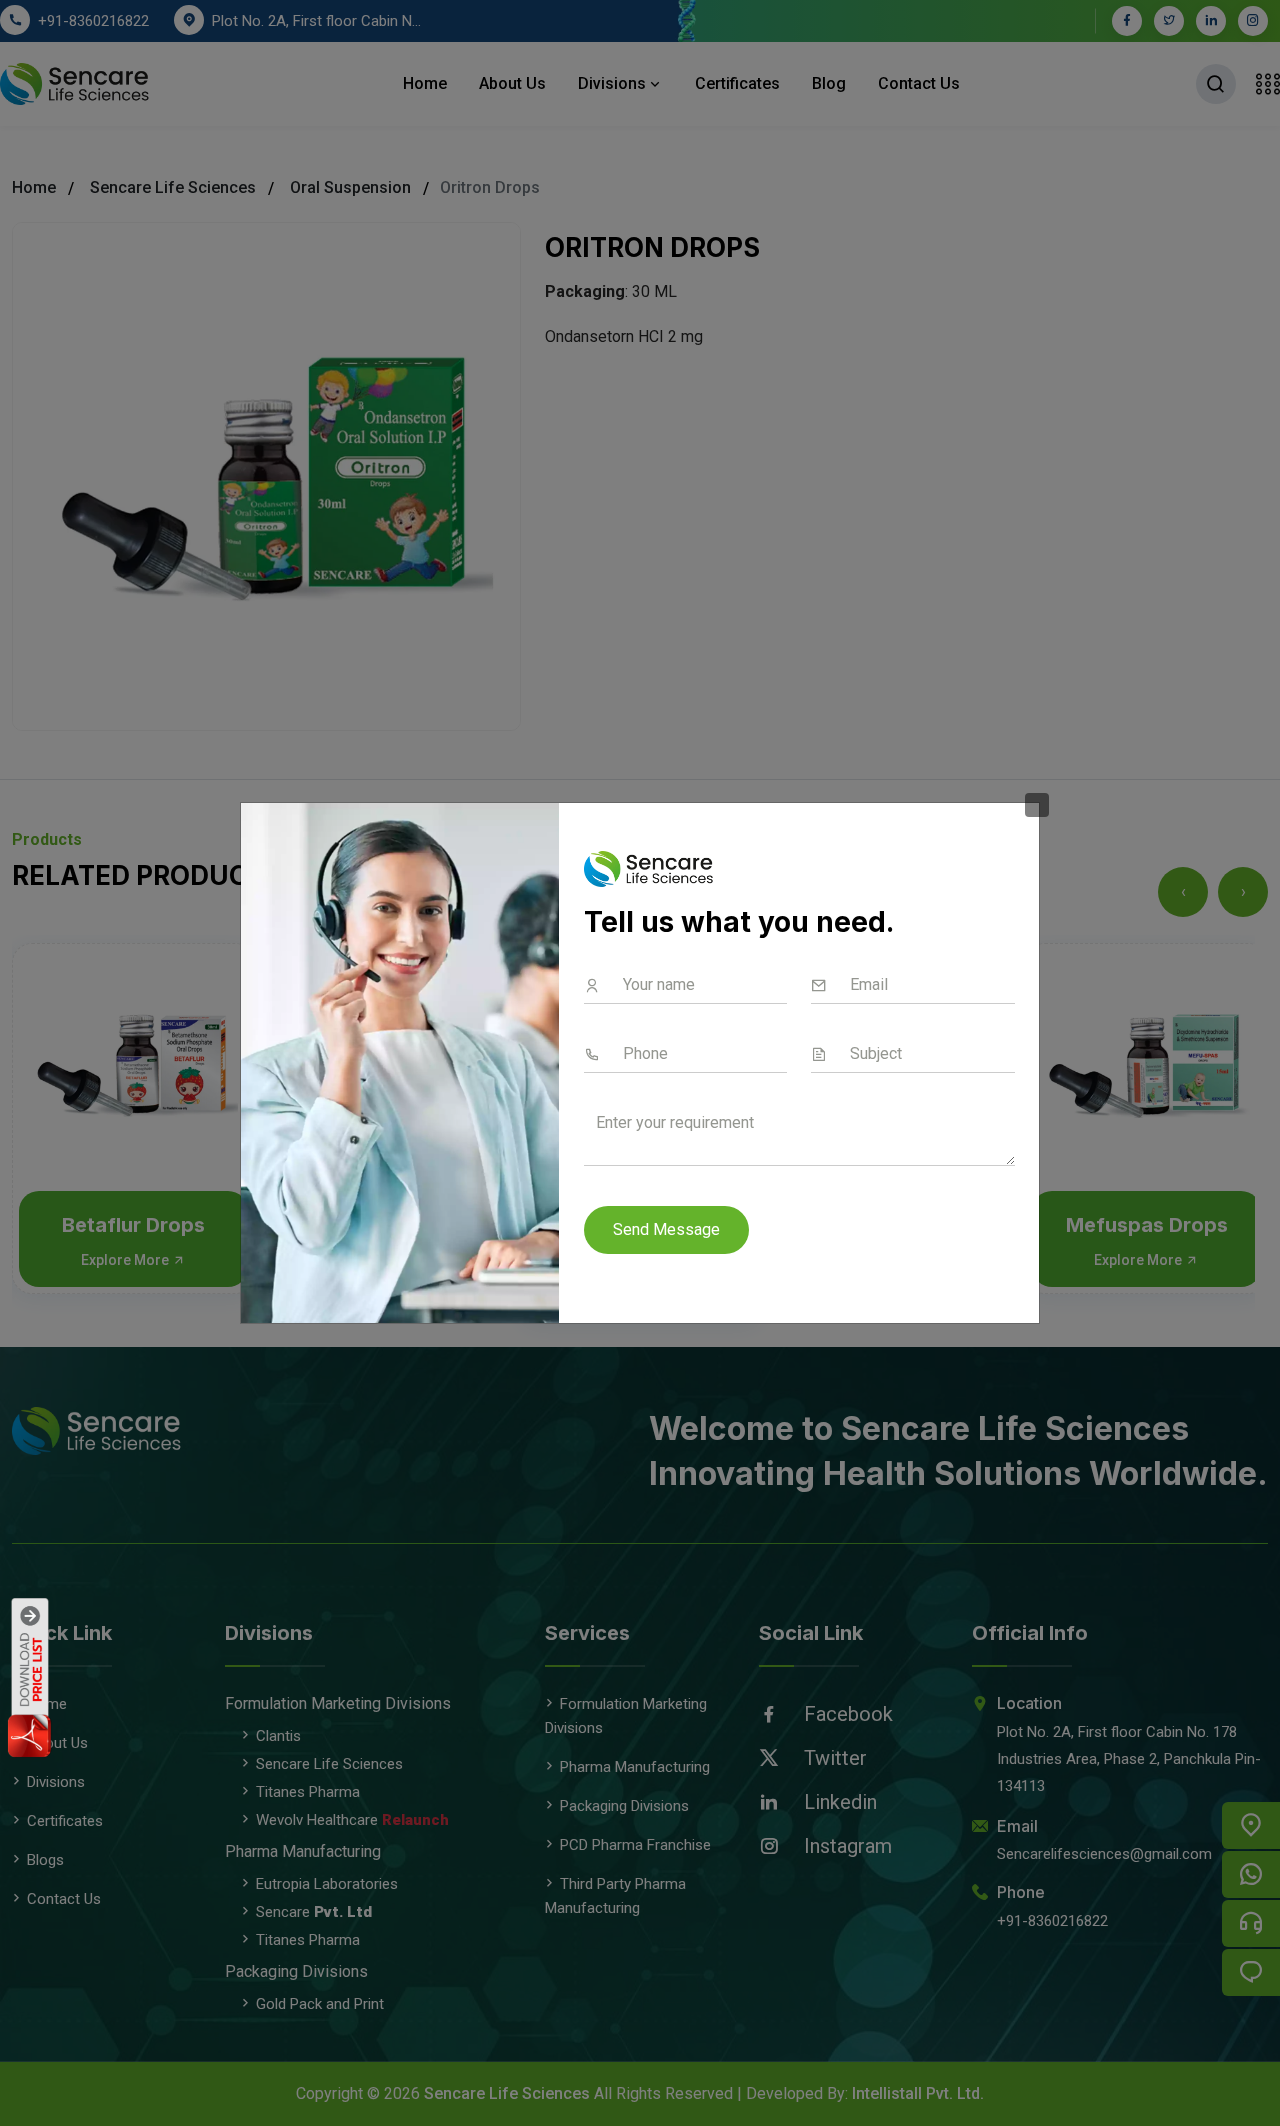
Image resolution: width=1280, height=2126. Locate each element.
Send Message (666, 1229)
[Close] (1037, 805)
